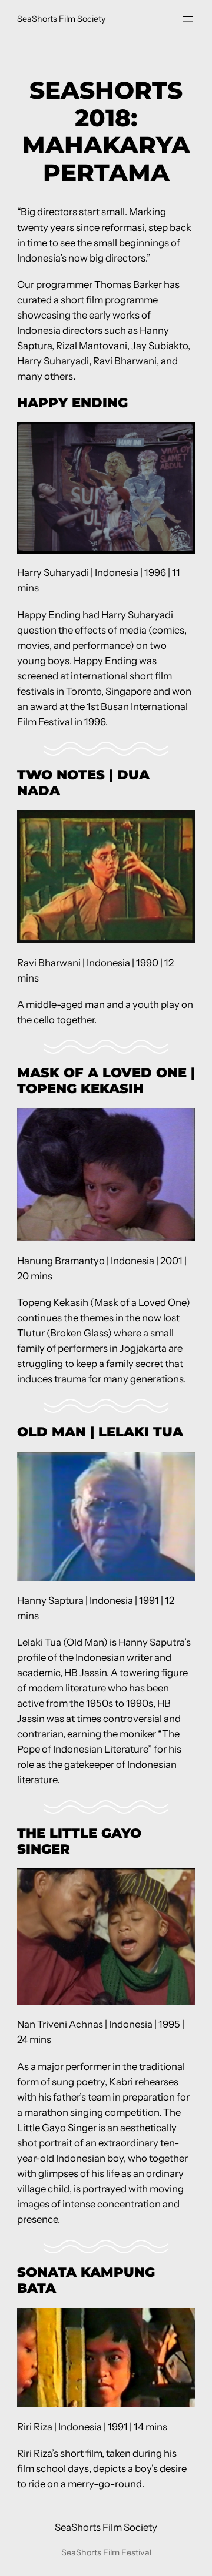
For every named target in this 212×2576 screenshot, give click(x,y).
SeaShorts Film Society (61, 19)
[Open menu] (188, 19)
